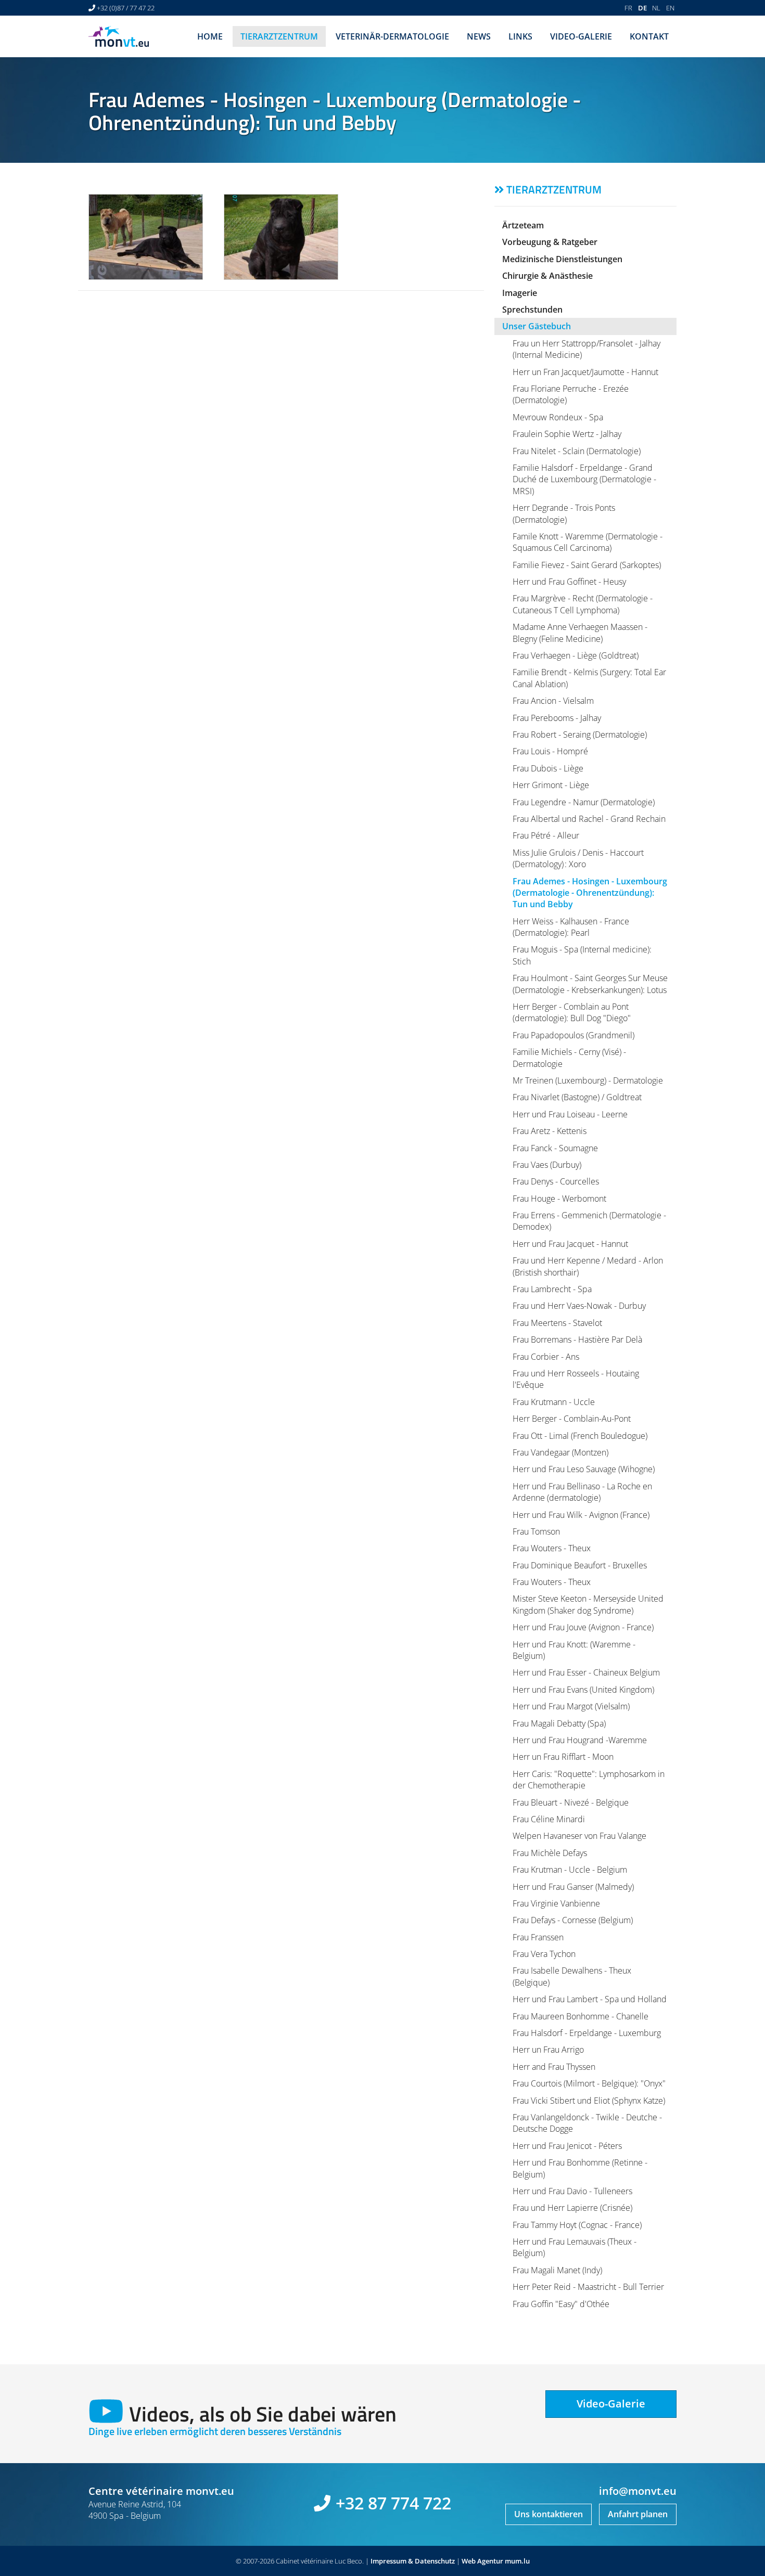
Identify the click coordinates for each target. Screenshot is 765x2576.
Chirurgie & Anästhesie (547, 276)
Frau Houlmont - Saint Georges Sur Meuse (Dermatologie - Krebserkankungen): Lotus (590, 984)
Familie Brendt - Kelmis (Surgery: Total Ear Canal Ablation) (589, 678)
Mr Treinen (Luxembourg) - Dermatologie (588, 1080)
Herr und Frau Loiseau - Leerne (570, 1114)
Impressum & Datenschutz (413, 2561)
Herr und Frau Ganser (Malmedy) (573, 1887)
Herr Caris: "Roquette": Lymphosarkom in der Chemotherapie (589, 1780)
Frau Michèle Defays (550, 1853)
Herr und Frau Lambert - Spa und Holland (590, 1999)
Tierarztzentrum (279, 36)
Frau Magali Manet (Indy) (557, 2270)
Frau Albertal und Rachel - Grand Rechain (589, 819)
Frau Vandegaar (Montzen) (560, 1452)
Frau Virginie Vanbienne (556, 1903)
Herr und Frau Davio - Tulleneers (572, 2191)
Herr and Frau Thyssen (554, 2067)
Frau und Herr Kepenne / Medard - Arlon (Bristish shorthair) (588, 1266)
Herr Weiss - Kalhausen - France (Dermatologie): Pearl (571, 927)
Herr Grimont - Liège (551, 785)
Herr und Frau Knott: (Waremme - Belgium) (574, 1650)
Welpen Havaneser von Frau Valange (579, 1836)
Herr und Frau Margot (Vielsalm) (571, 1706)
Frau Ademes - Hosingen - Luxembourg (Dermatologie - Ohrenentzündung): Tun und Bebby (590, 893)
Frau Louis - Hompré (550, 751)
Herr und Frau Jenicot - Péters (567, 2146)
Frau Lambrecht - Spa (552, 1289)
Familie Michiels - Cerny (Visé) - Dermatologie (569, 1058)
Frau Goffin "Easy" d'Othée (561, 2304)
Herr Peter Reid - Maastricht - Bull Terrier (588, 2287)
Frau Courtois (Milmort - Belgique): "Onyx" (589, 2083)
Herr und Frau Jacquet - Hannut (570, 1244)
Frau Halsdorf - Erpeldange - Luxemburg (587, 2033)
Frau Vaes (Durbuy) (547, 1165)
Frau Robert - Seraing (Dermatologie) (580, 735)
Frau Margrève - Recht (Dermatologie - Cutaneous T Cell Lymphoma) (583, 604)
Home (210, 36)
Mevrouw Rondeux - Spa (558, 417)
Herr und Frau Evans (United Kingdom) (583, 1690)
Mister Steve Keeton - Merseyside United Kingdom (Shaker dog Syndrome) (588, 1604)
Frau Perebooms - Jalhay (557, 718)
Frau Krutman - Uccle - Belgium (570, 1870)
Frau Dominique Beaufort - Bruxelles (580, 1565)
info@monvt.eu (638, 2491)
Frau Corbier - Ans (546, 1357)
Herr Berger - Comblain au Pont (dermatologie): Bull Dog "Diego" (572, 1012)
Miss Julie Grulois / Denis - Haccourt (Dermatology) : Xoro (578, 858)
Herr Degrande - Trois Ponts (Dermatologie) (564, 513)
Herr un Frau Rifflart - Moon (563, 1757)
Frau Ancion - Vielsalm (553, 701)
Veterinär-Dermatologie (392, 36)
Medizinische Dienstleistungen (562, 259)
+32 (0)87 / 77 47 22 (126, 8)
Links (520, 36)
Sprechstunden (532, 310)
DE (642, 8)
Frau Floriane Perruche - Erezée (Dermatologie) (571, 394)
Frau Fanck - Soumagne (555, 1148)
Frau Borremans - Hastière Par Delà (577, 1339)
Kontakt (649, 36)
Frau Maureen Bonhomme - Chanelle (581, 2016)
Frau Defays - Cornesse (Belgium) (573, 1920)
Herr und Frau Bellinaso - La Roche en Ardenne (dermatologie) (582, 1492)
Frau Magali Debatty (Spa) (559, 1723)
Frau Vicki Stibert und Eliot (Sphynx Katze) (589, 2101)
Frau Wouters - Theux (552, 1548)
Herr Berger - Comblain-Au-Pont (572, 1419)
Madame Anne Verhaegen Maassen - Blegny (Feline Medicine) (580, 633)
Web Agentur (482, 2561)
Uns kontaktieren (549, 2514)
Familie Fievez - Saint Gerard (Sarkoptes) (587, 565)
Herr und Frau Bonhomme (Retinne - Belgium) (580, 2168)
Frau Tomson (536, 1531)
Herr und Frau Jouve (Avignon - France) (583, 1627)
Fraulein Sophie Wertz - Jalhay (567, 434)
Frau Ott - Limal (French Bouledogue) (580, 1436)
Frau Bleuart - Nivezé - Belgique (571, 1802)
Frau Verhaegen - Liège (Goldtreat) (576, 655)
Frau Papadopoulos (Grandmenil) (573, 1035)
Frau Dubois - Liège (548, 768)
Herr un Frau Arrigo (548, 2050)
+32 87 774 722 (393, 2503)
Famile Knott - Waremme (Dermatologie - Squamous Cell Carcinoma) (588, 542)
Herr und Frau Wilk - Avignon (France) (581, 1515)
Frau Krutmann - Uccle (554, 1402)
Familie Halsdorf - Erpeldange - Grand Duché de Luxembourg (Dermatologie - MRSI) (584, 479)
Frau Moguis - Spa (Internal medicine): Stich (582, 955)
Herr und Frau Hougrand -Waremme (580, 1740)
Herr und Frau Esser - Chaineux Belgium (586, 1672)
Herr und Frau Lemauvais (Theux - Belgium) (575, 2247)
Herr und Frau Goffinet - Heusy (569, 582)
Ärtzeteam (523, 225)
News (479, 36)
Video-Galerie (581, 36)
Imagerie (520, 293)
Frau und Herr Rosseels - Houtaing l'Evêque (576, 1379)
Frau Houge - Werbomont (559, 1199)
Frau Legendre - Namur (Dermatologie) (584, 802)
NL (656, 8)
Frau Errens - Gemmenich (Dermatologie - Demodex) (589, 1221)
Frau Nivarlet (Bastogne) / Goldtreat (577, 1097)
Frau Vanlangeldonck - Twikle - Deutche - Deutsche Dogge (587, 2123)
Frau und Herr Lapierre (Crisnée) (572, 2208)
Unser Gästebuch (537, 326)
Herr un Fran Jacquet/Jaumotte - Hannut (585, 372)
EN (670, 8)
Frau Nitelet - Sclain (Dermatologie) (577, 451)
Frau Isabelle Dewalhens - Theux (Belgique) (572, 1976)
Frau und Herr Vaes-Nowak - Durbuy (579, 1306)
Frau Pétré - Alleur (546, 835)
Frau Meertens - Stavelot (557, 1323)
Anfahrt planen (638, 2514)
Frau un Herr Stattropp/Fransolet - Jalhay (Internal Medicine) (586, 349)
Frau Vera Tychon (544, 1954)
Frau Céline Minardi (549, 1819)
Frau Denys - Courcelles (556, 1181)
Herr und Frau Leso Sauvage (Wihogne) (584, 1469)
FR (628, 8)
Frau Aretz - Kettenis (550, 1131)
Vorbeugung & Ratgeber (550, 242)
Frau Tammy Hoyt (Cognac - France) (577, 2225)
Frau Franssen (538, 1937)
